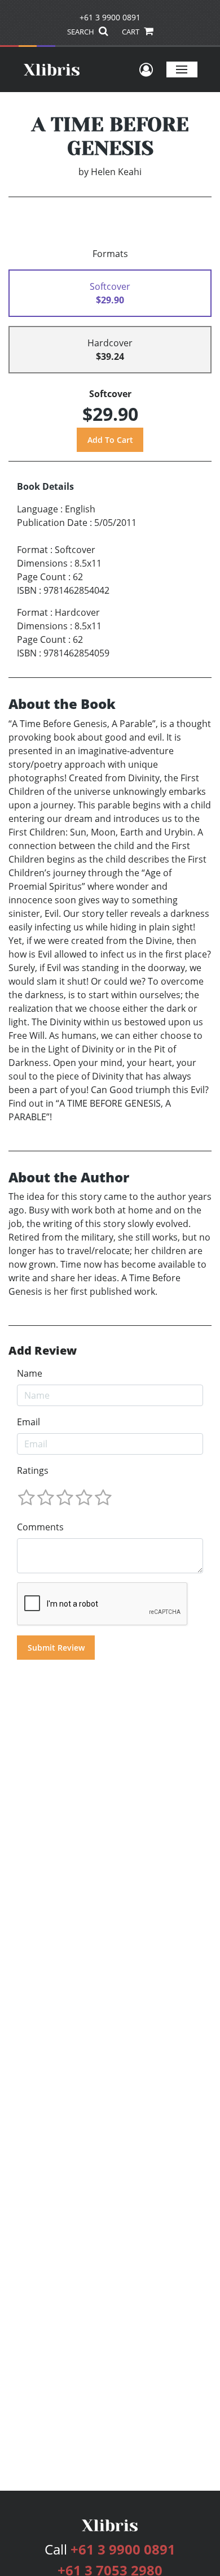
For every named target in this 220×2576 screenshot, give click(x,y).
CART (131, 32)
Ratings (33, 1470)
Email (28, 1422)
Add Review (43, 1351)
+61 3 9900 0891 (110, 17)
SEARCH (82, 32)
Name (30, 1373)
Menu (182, 69)
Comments (40, 1527)
